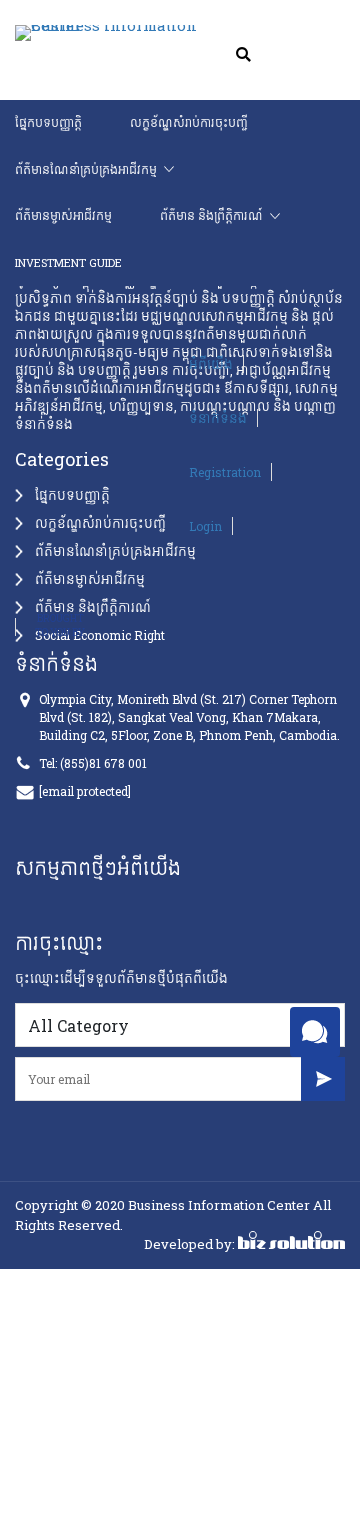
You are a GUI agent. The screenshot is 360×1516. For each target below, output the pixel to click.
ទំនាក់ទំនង (147, 410)
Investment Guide (218, 215)
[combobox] (180, 1025)
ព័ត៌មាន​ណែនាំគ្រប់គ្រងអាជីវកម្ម (86, 169)
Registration (154, 464)
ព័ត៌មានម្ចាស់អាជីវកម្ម (252, 169)
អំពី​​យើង (140, 356)
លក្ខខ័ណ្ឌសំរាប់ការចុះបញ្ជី (188, 122)
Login (134, 518)
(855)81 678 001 (103, 763)
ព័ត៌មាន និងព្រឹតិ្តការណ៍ (66, 215)
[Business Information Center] (78, 34)
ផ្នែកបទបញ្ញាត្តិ (48, 122)
